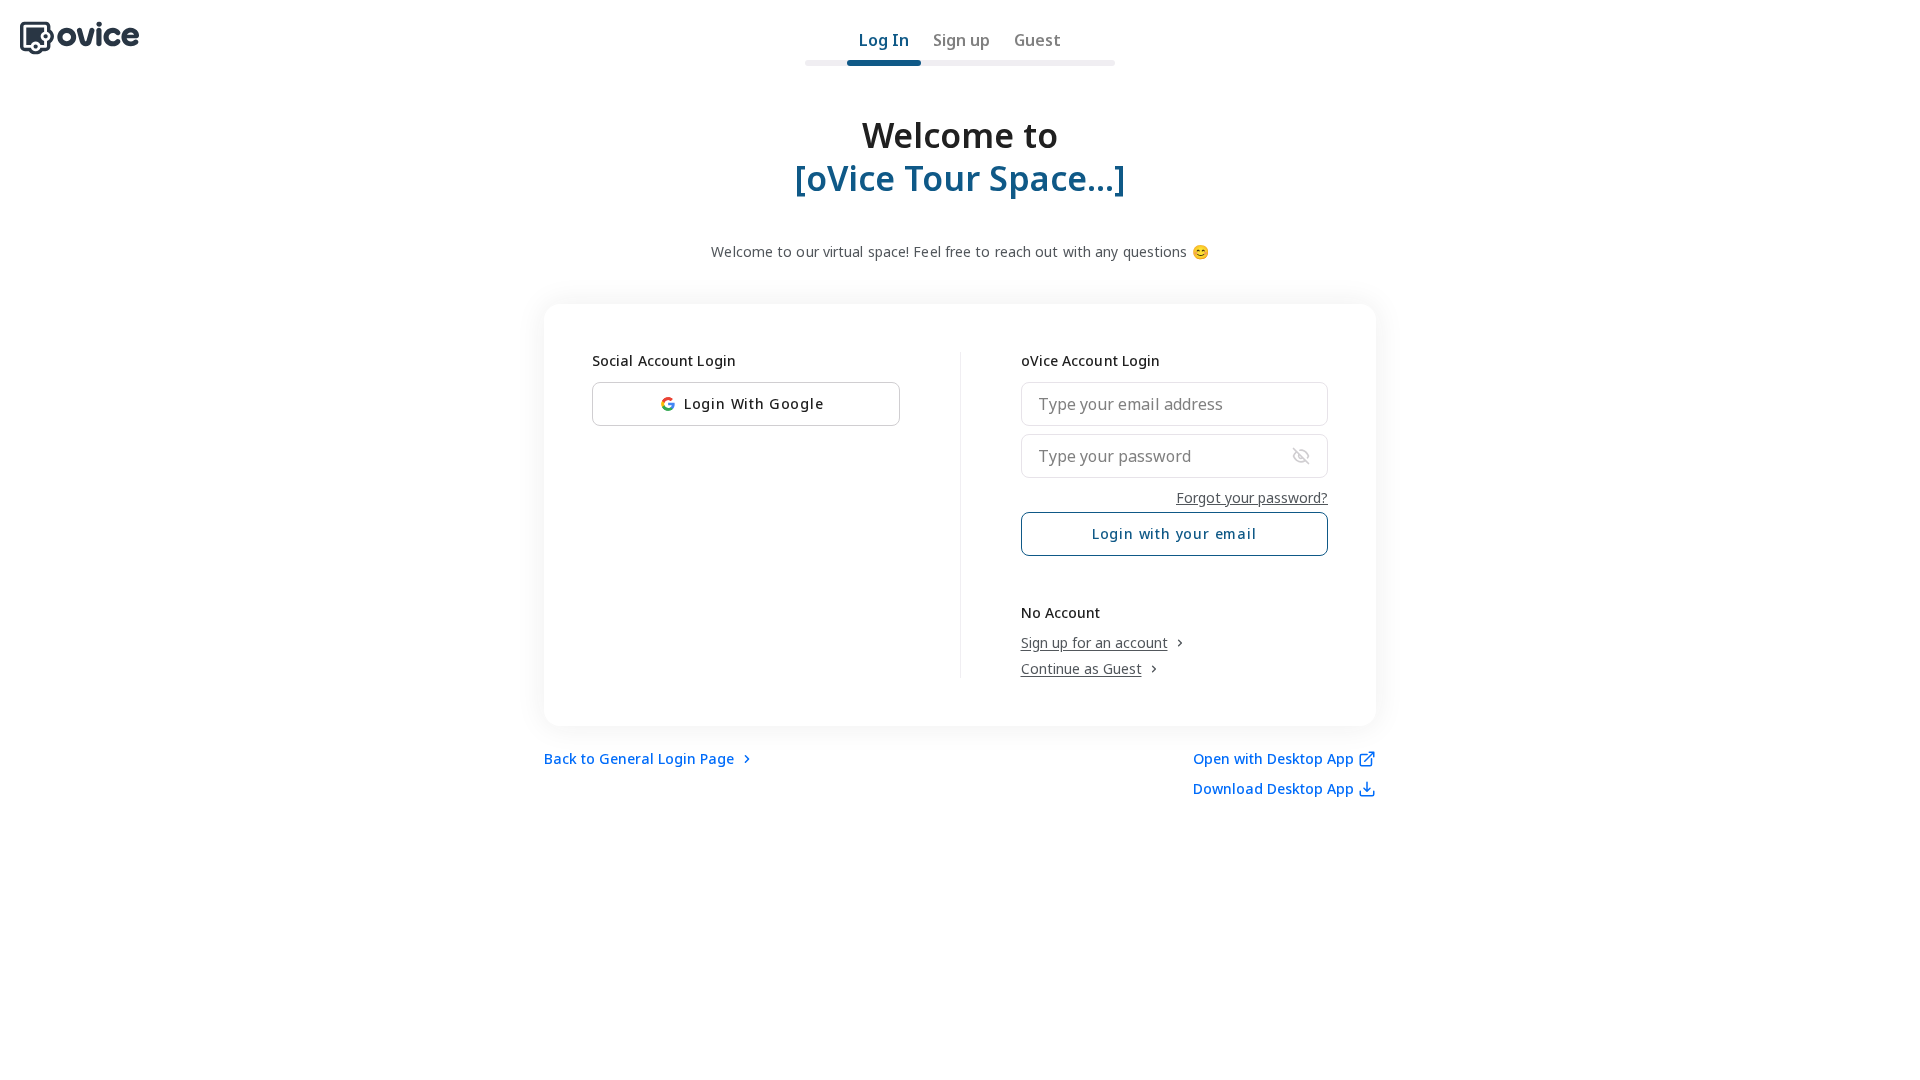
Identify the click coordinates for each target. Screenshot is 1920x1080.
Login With (754, 403)
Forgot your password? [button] (1252, 497)
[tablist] (960, 47)
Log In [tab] (884, 40)
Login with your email (1174, 533)
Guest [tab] (1037, 40)
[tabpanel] (960, 444)
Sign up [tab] (961, 40)
